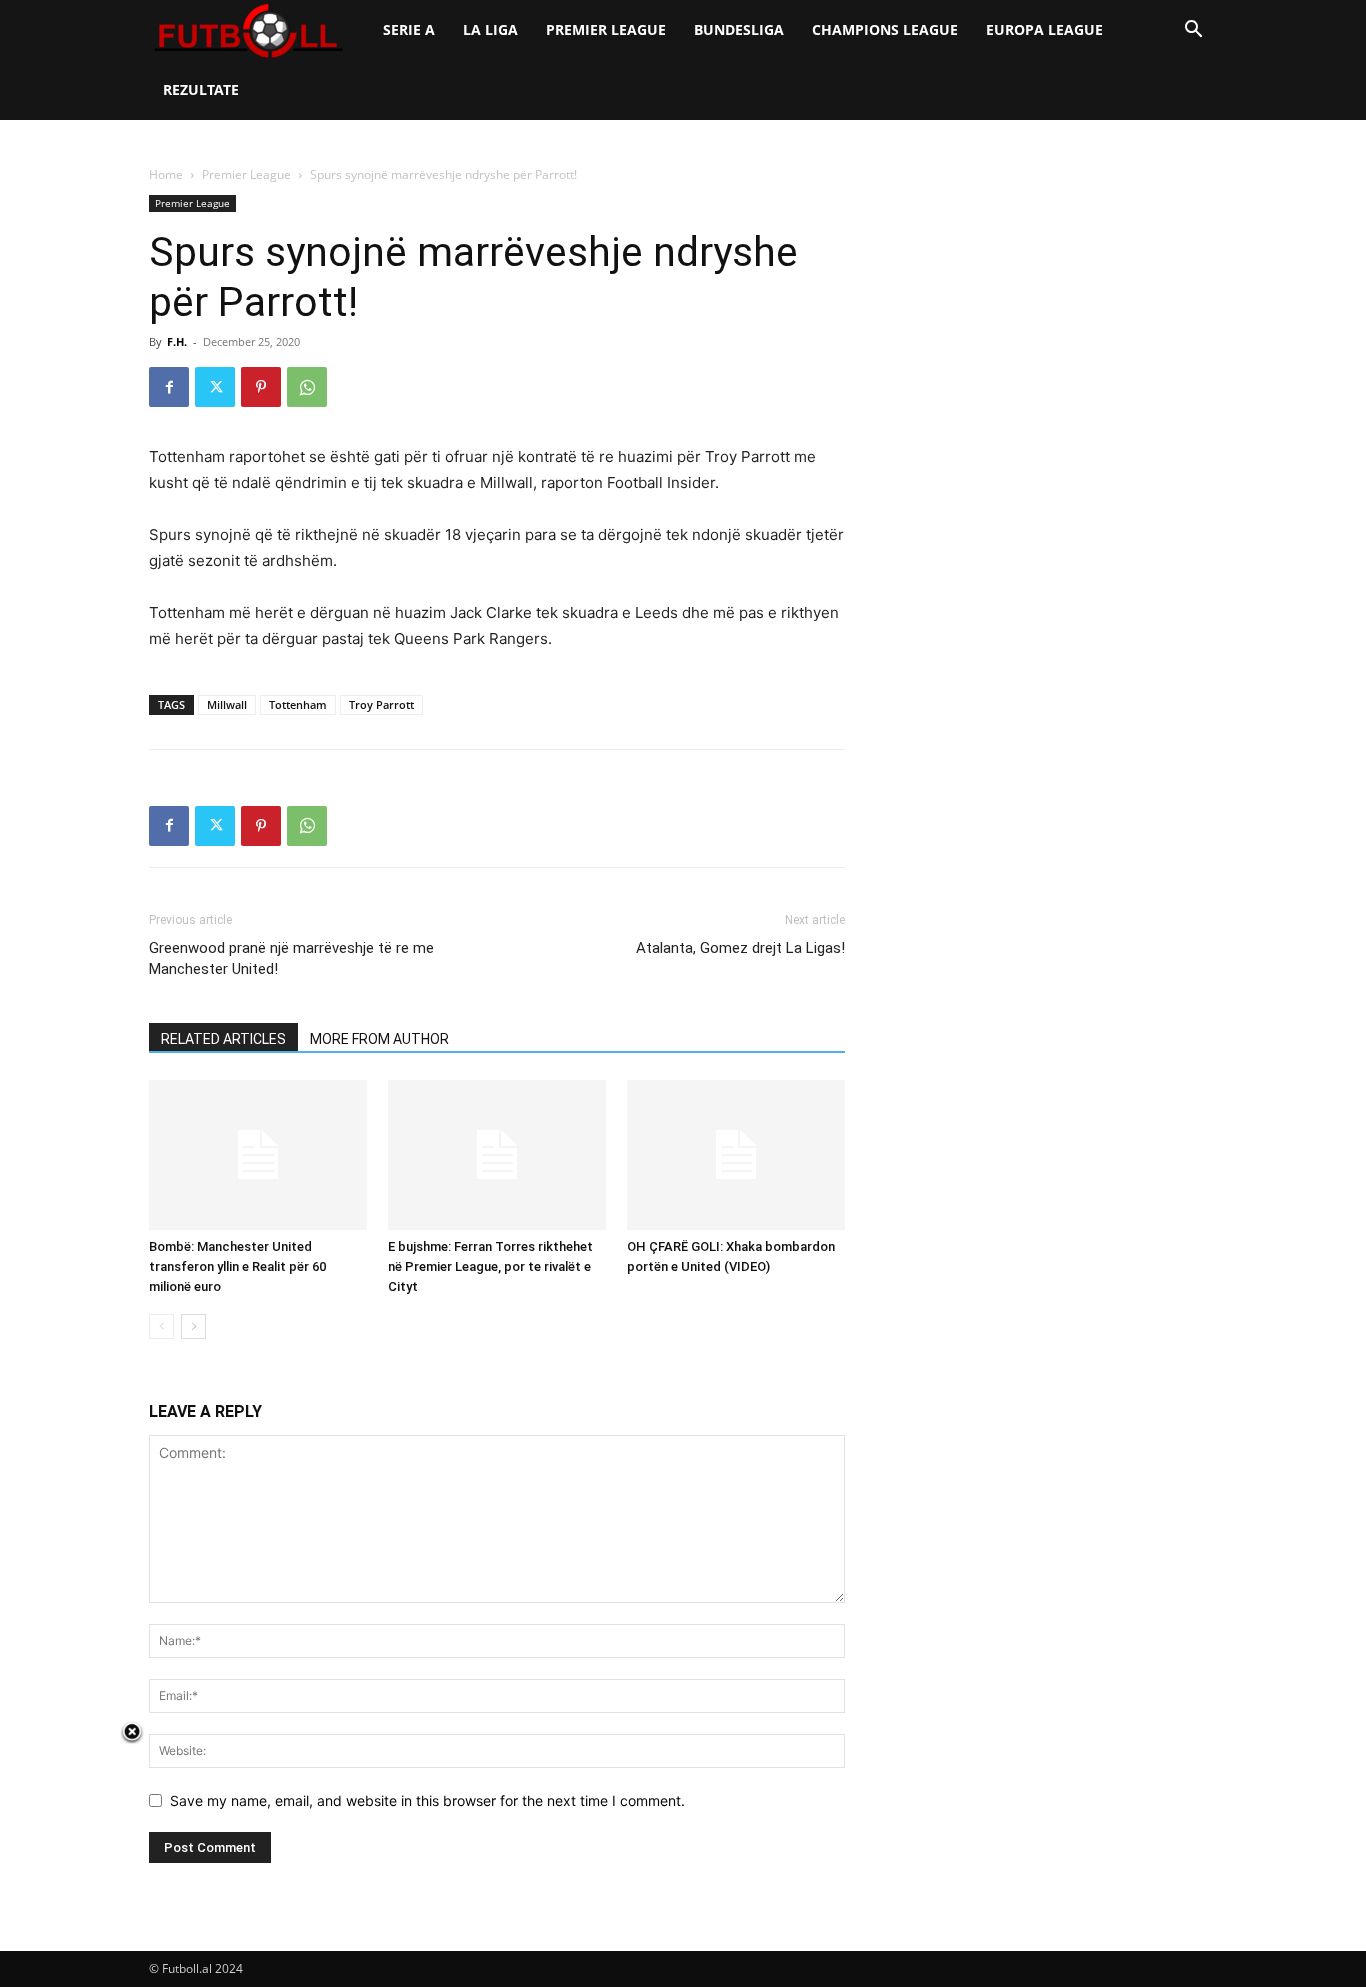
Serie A (409, 29)
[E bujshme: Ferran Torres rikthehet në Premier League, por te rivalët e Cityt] (497, 1155)
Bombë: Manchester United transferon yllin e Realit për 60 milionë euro (237, 1266)
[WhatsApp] (307, 387)
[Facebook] (169, 387)
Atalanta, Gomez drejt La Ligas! (740, 948)
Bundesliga (739, 29)
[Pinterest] (261, 387)
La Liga (490, 29)
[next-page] (193, 1326)
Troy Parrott (381, 704)
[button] (1193, 31)
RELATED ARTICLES (223, 1039)
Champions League (885, 29)
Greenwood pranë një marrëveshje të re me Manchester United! (291, 958)
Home (166, 174)
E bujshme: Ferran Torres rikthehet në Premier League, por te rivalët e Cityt (490, 1266)
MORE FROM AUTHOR (379, 1039)
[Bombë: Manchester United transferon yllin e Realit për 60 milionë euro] (258, 1155)
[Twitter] (215, 387)
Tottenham (298, 704)
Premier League (606, 29)
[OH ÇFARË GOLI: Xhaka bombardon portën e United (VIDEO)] (736, 1155)
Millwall (227, 704)
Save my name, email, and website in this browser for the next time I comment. (427, 1800)
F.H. (177, 341)
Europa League (1044, 29)
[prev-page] (161, 1326)
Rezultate (201, 89)
